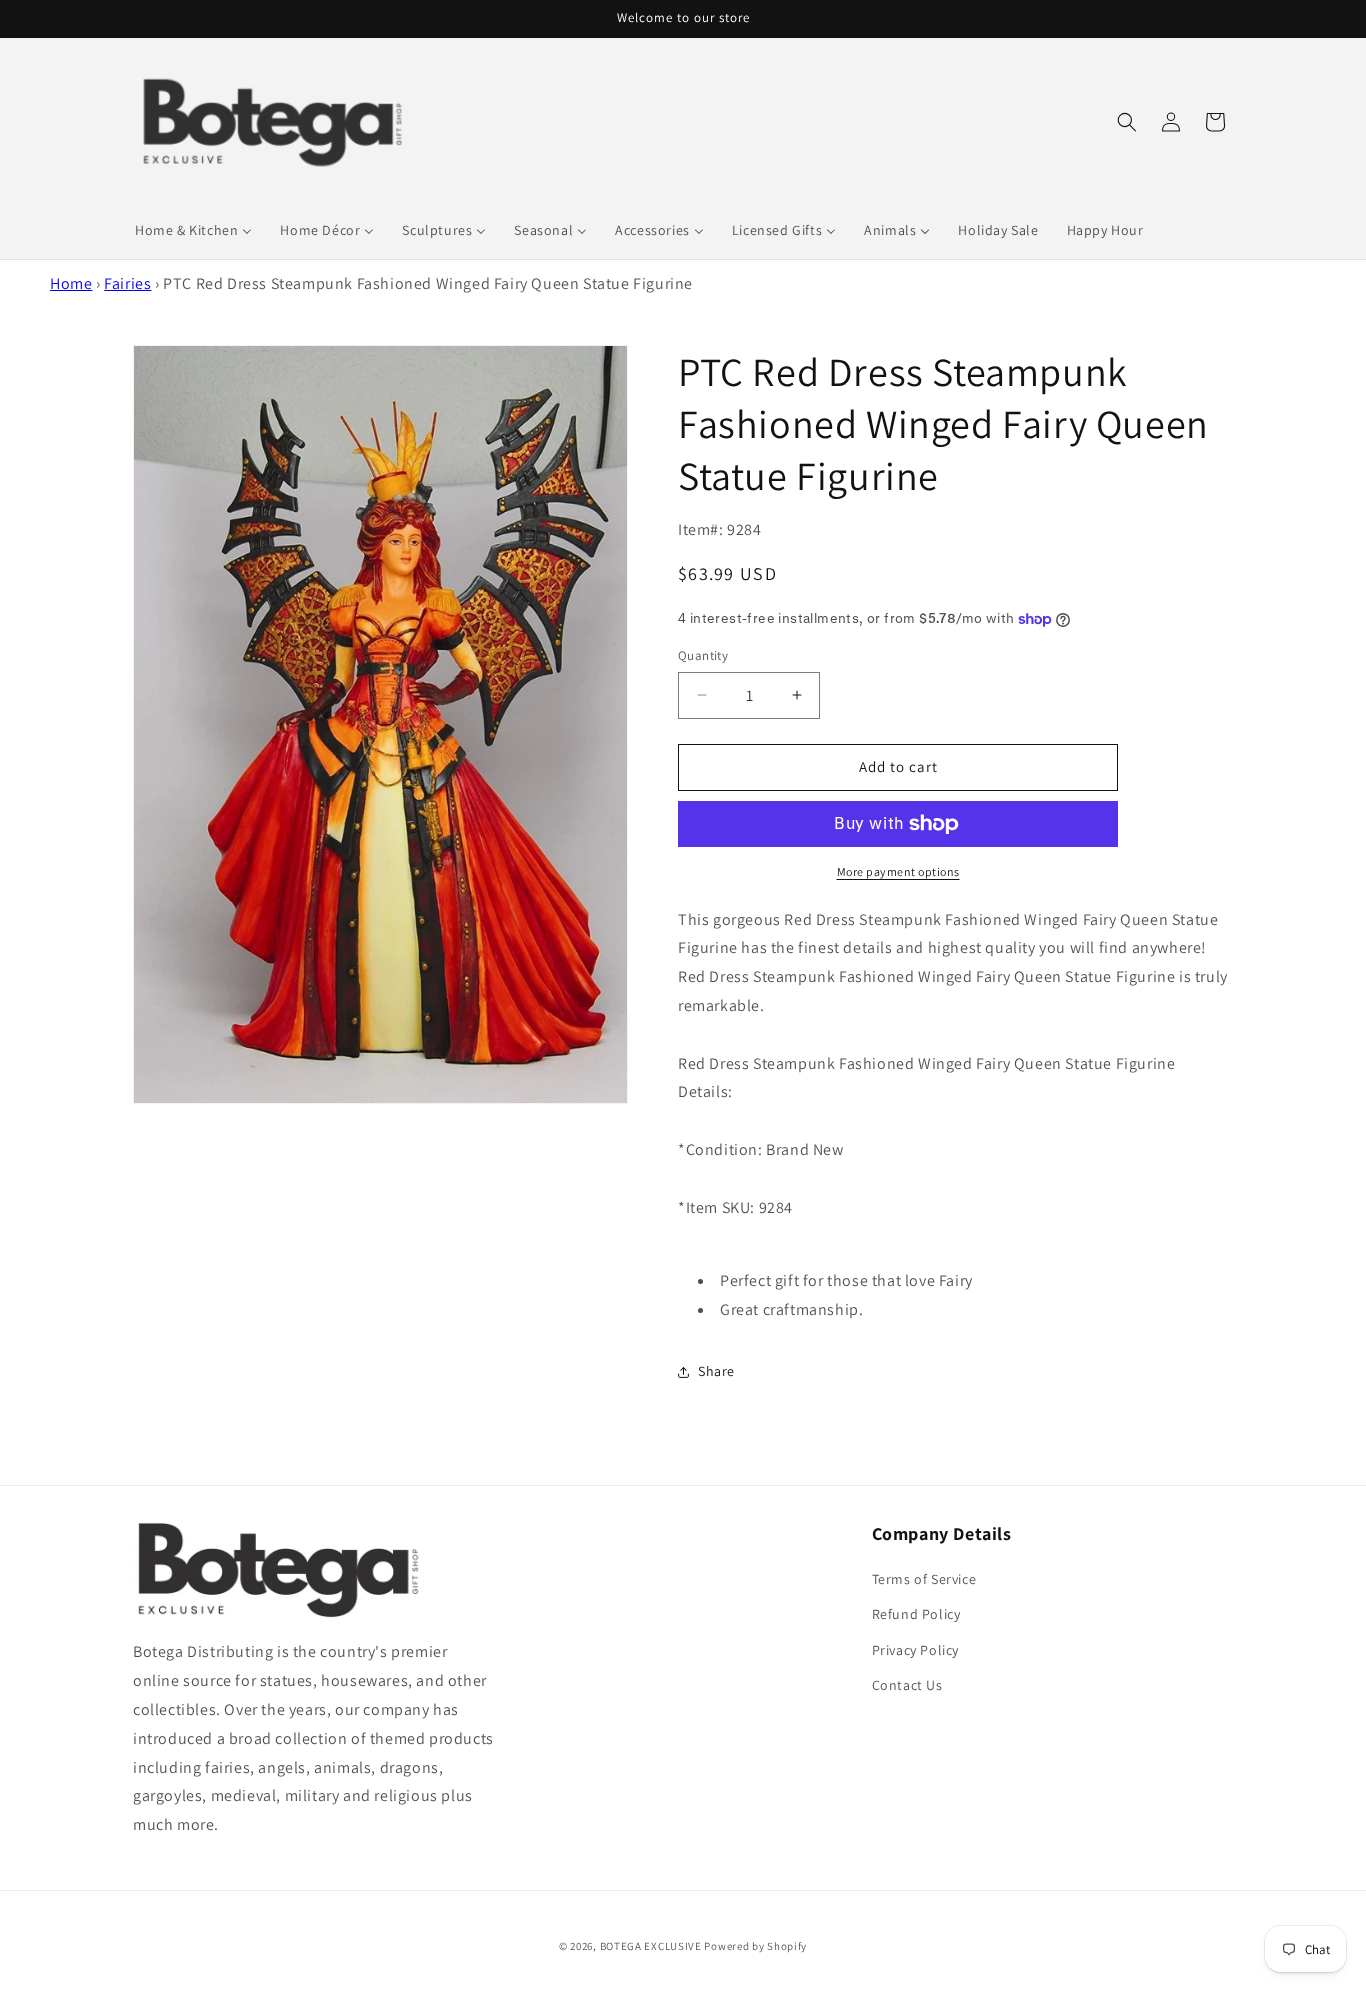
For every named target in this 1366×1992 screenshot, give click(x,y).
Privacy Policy (915, 1650)
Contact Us (907, 1685)
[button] (1127, 122)
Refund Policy (916, 1614)
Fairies (127, 283)
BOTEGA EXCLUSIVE (651, 1946)
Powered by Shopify (755, 1946)
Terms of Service (924, 1579)
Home (71, 283)
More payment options (898, 871)
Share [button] (716, 1371)
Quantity (703, 655)
